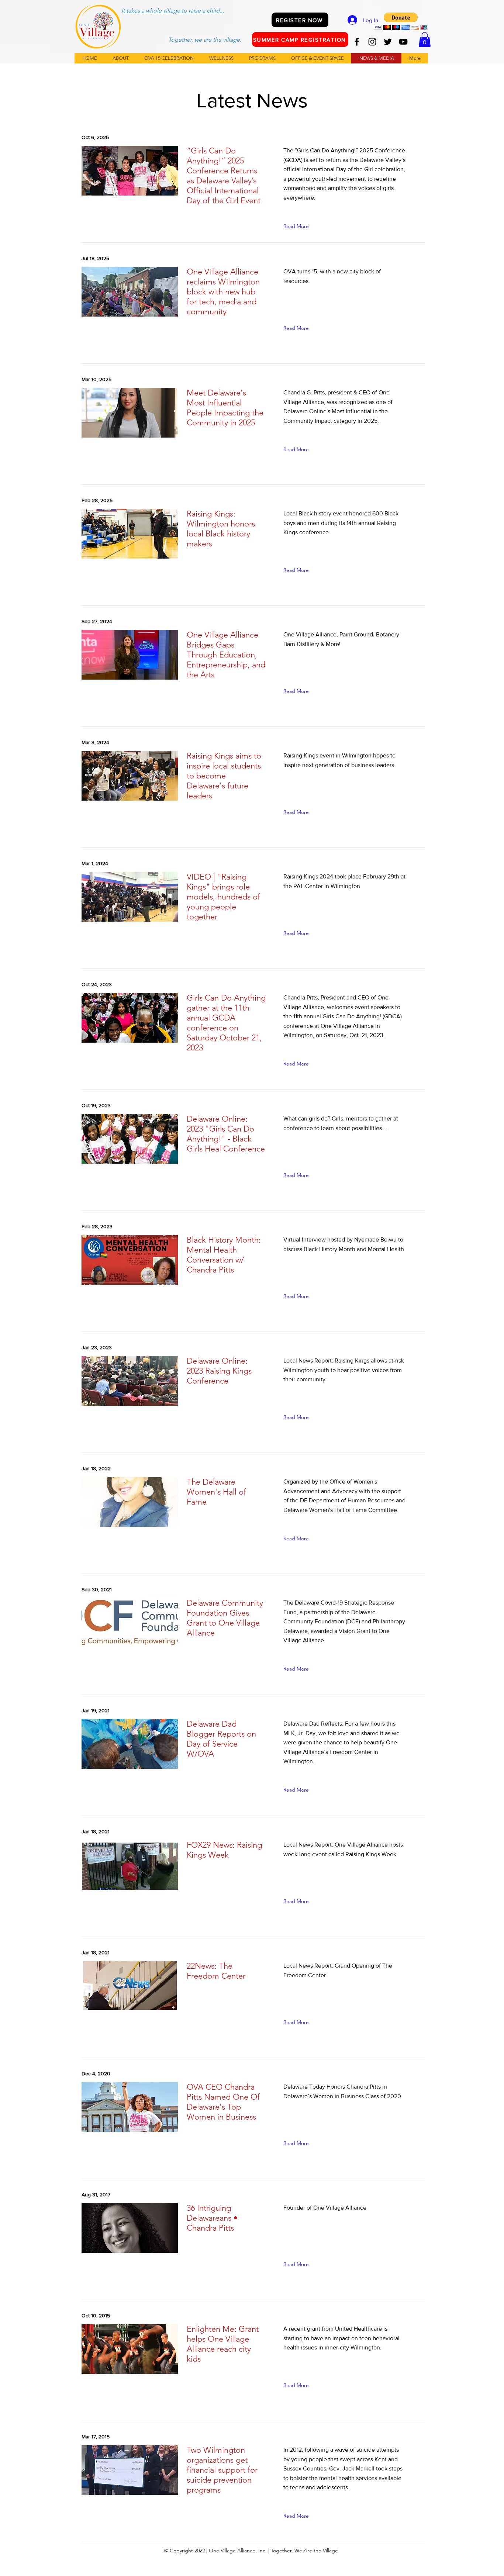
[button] (401, 21)
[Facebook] (357, 42)
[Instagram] (372, 42)
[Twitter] (388, 42)
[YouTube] (403, 42)
